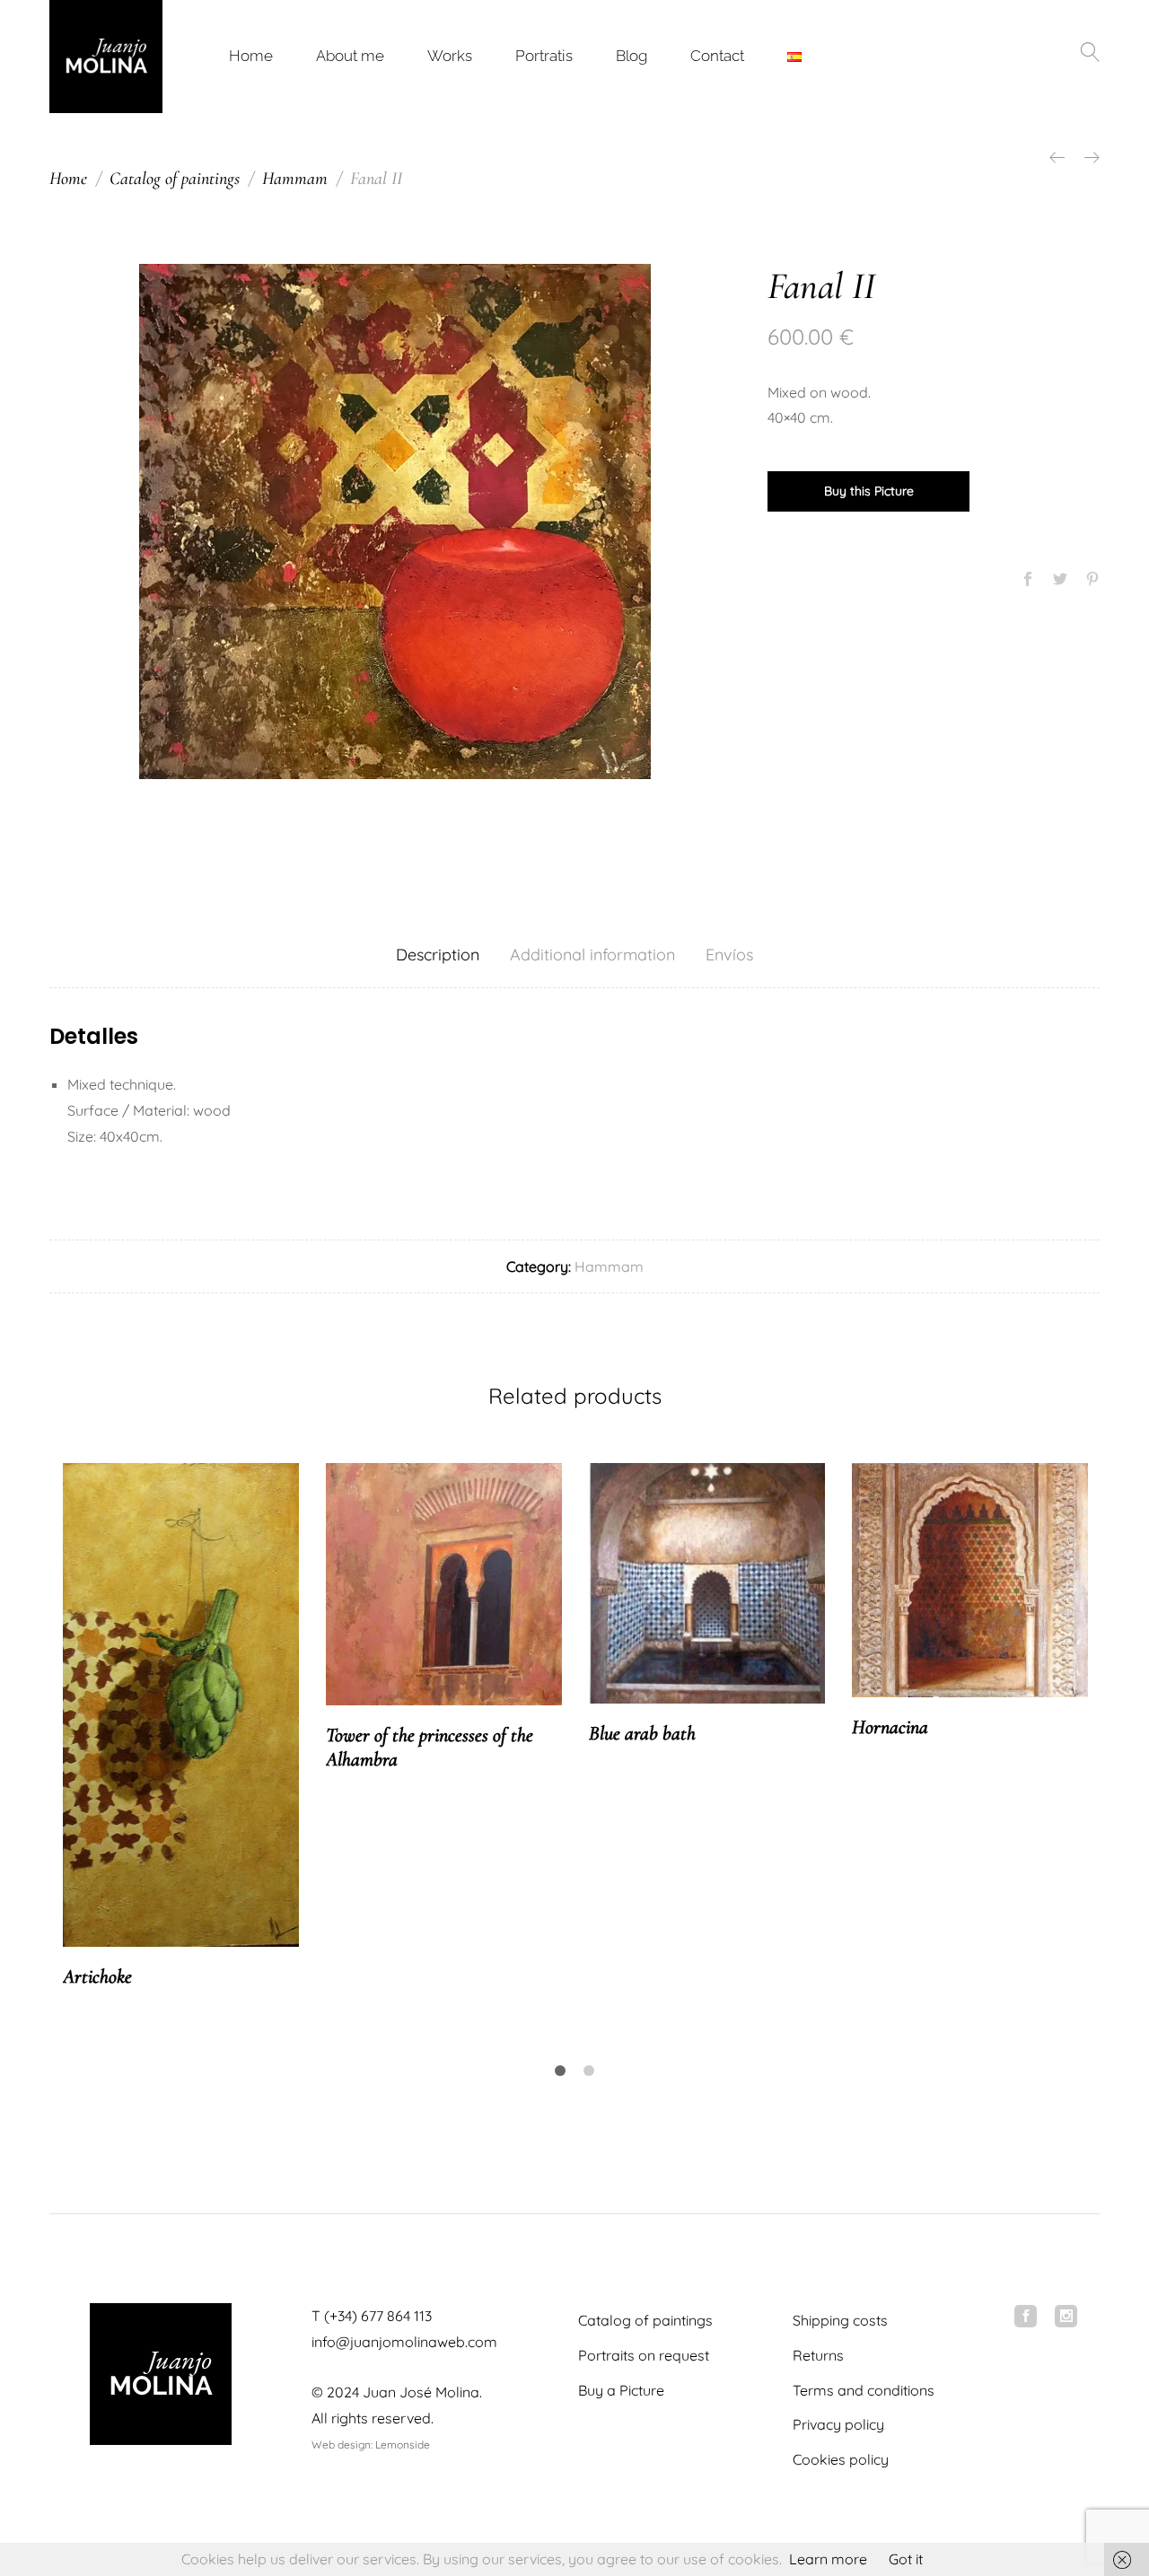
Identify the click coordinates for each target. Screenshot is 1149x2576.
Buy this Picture (869, 491)
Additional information (592, 955)
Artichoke (97, 1976)
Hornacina (890, 1727)
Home (251, 56)
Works (450, 56)
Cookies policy (841, 2459)
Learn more (828, 2559)
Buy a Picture (621, 2390)
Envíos (729, 955)
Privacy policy (838, 2424)
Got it (906, 2559)
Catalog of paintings (645, 2320)
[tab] (438, 955)
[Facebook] (1026, 2316)
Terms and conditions (864, 2390)
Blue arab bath (642, 1733)
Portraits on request (644, 2355)
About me (350, 56)
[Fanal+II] (1060, 580)
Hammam (609, 1266)
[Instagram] (1066, 2316)
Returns (818, 2355)
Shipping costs (840, 2320)
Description (438, 955)
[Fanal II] (1028, 580)
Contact (717, 56)
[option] (395, 521)
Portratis (544, 56)
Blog (632, 56)
